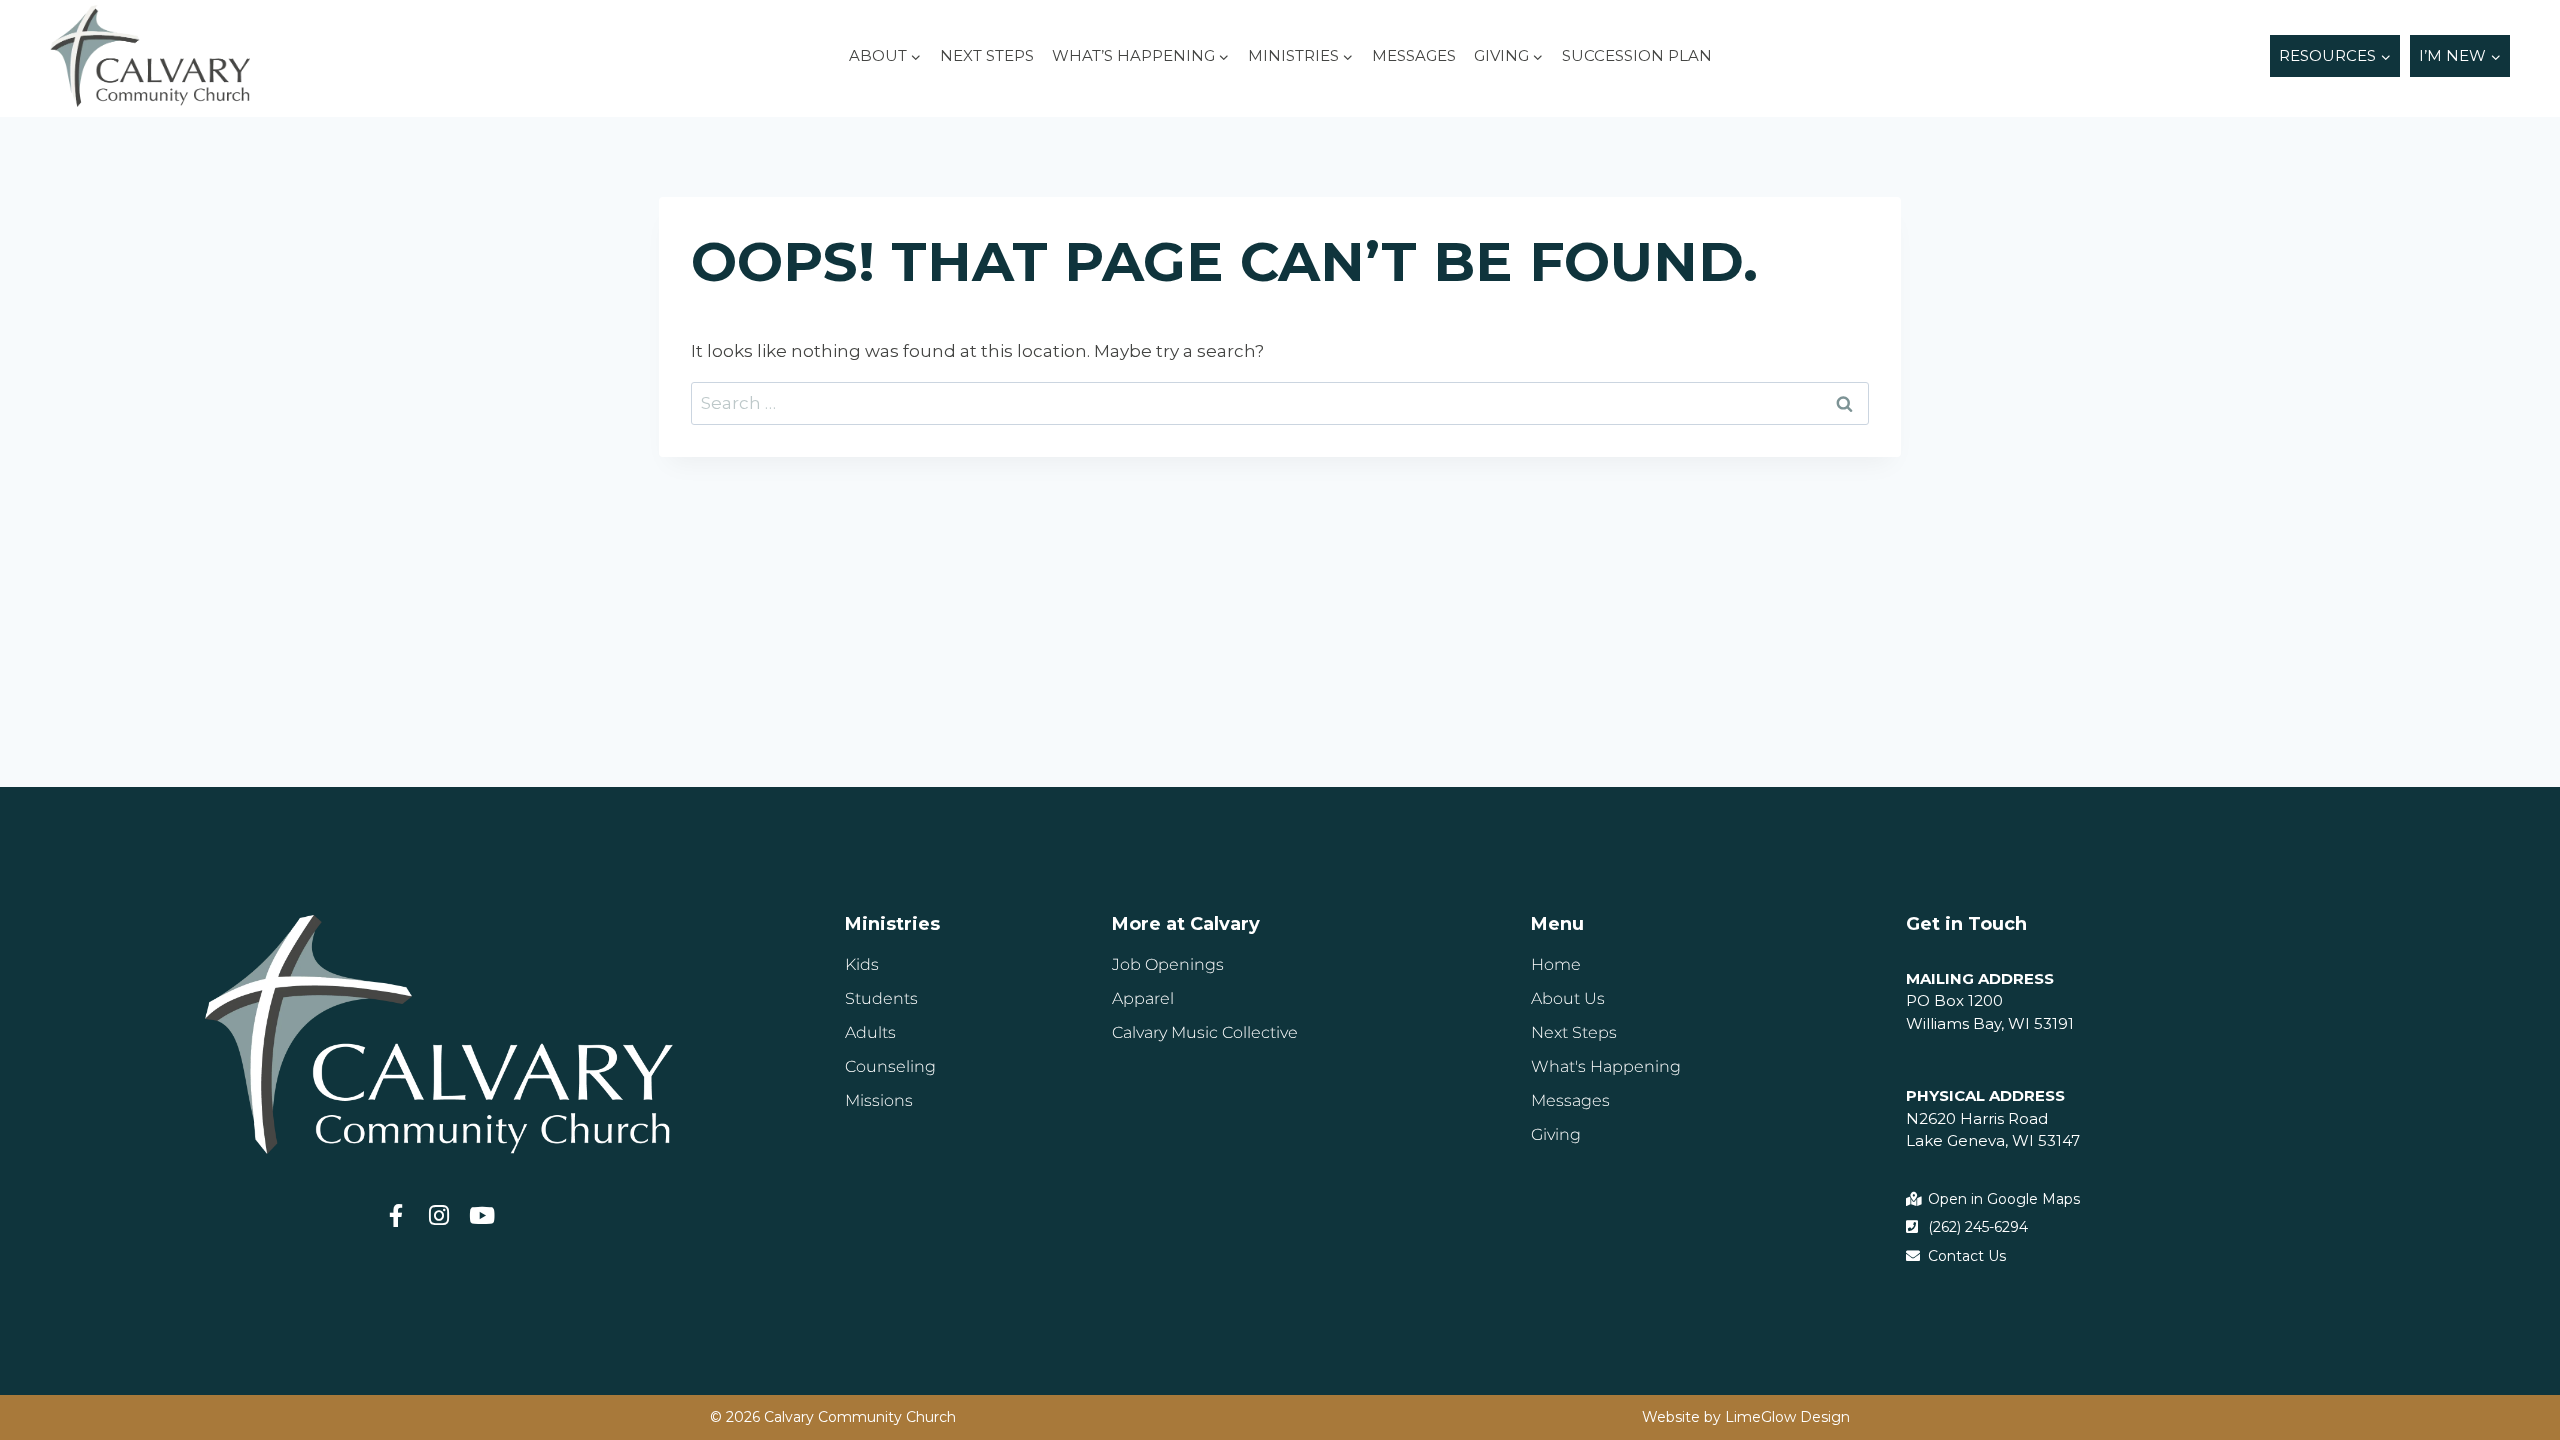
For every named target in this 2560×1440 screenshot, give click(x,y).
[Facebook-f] (395, 1215)
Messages (1414, 55)
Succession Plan (1637, 55)
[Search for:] (1280, 403)
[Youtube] (481, 1215)
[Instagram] (438, 1215)
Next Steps (987, 55)
